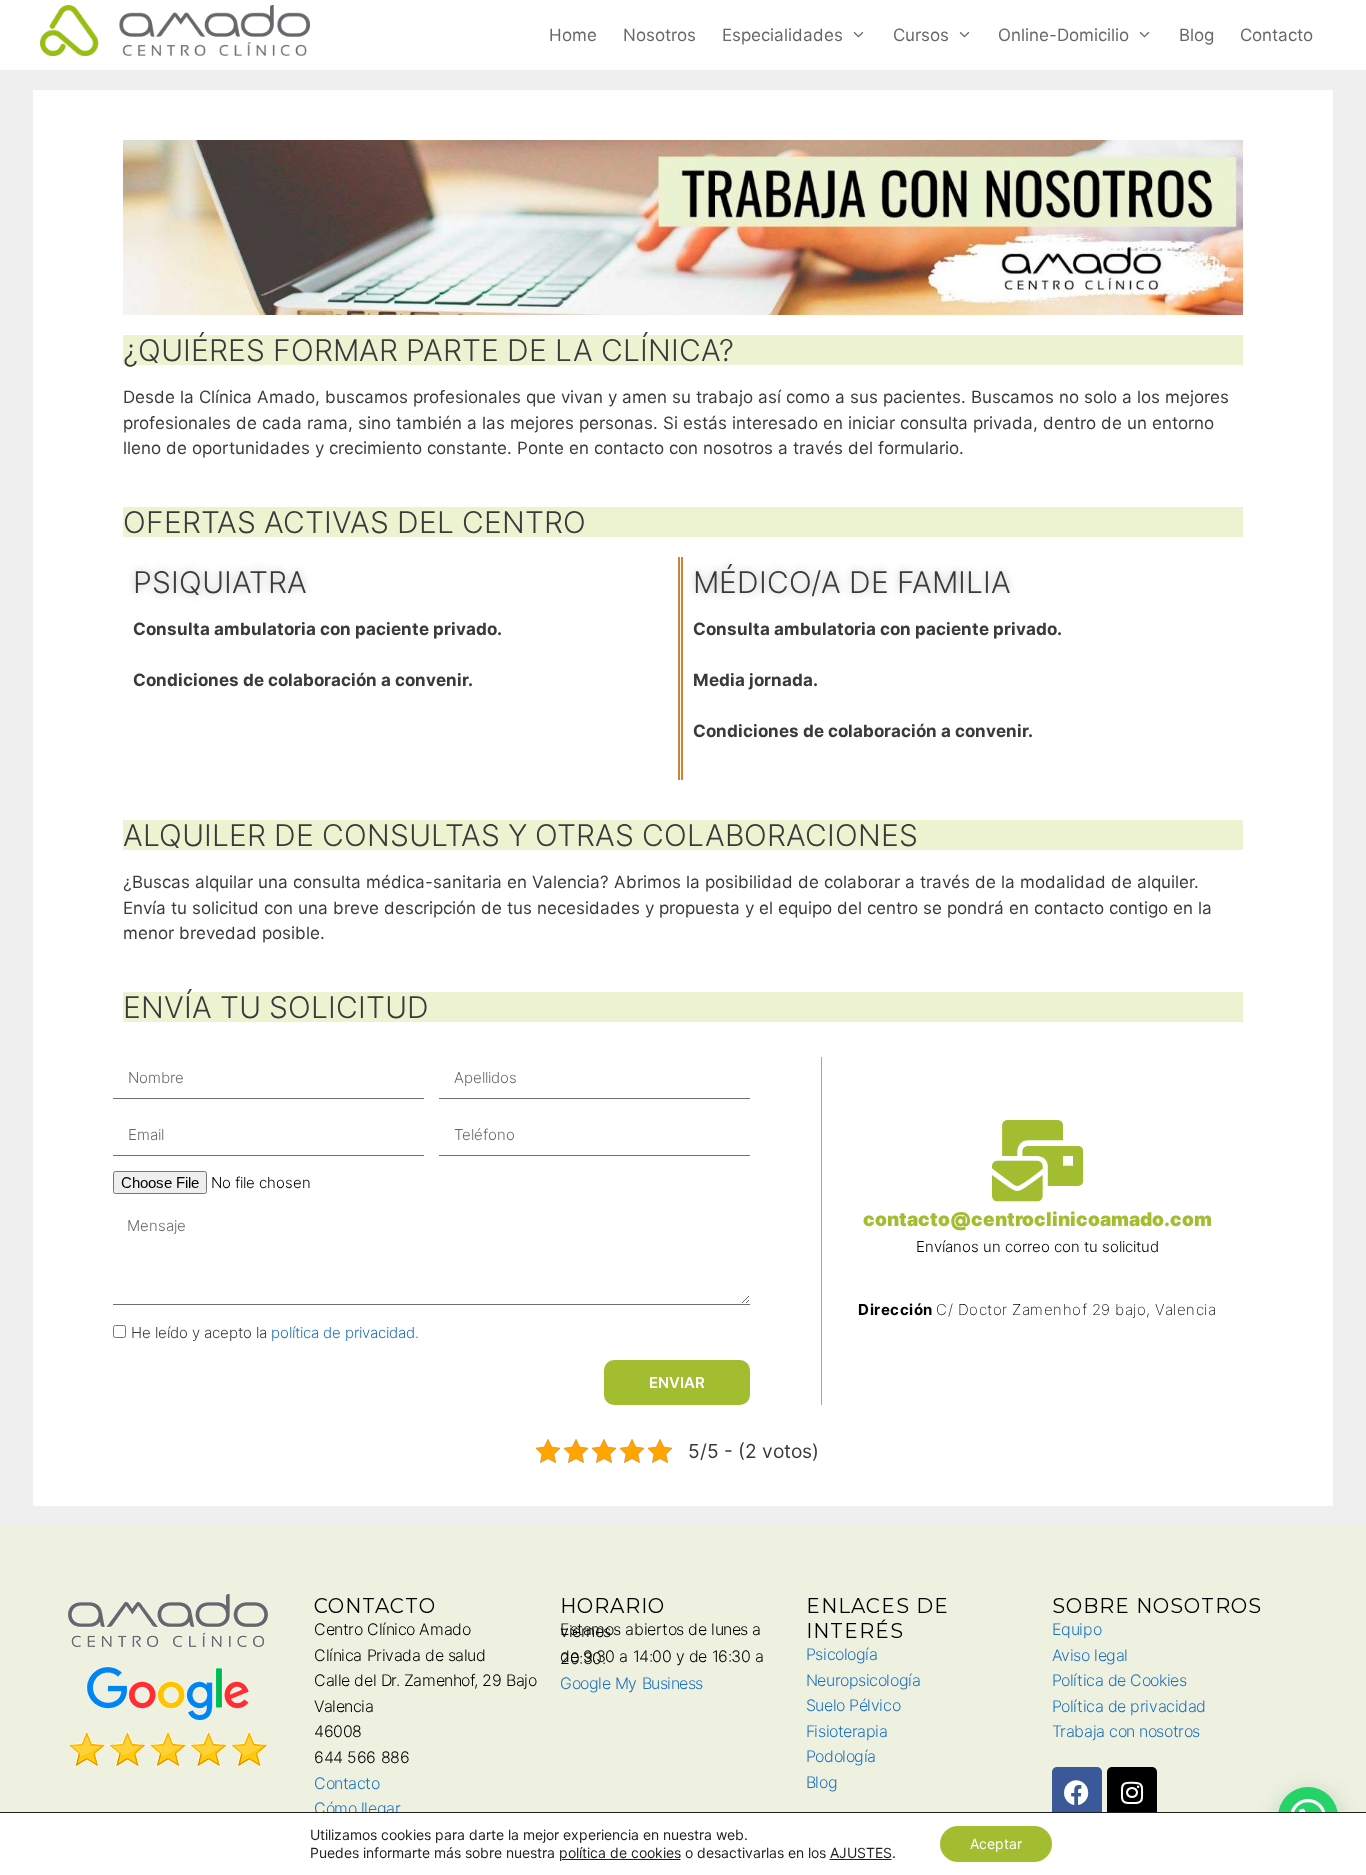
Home (573, 35)
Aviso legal (1090, 1655)
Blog (1196, 35)
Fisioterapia (847, 1731)
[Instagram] (1132, 1792)
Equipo (1076, 1629)
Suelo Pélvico (853, 1705)
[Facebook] (1077, 1792)
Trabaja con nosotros (1126, 1731)
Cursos (921, 35)
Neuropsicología (863, 1680)
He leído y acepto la (275, 1332)
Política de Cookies (1119, 1680)
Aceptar (996, 1843)
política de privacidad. (345, 1332)
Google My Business (631, 1683)
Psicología (842, 1654)
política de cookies (620, 1852)
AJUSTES (861, 1852)
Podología (841, 1756)
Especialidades (782, 35)
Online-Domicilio (1063, 35)
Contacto (1276, 35)
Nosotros (659, 35)
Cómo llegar (357, 1808)
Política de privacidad (1129, 1706)
